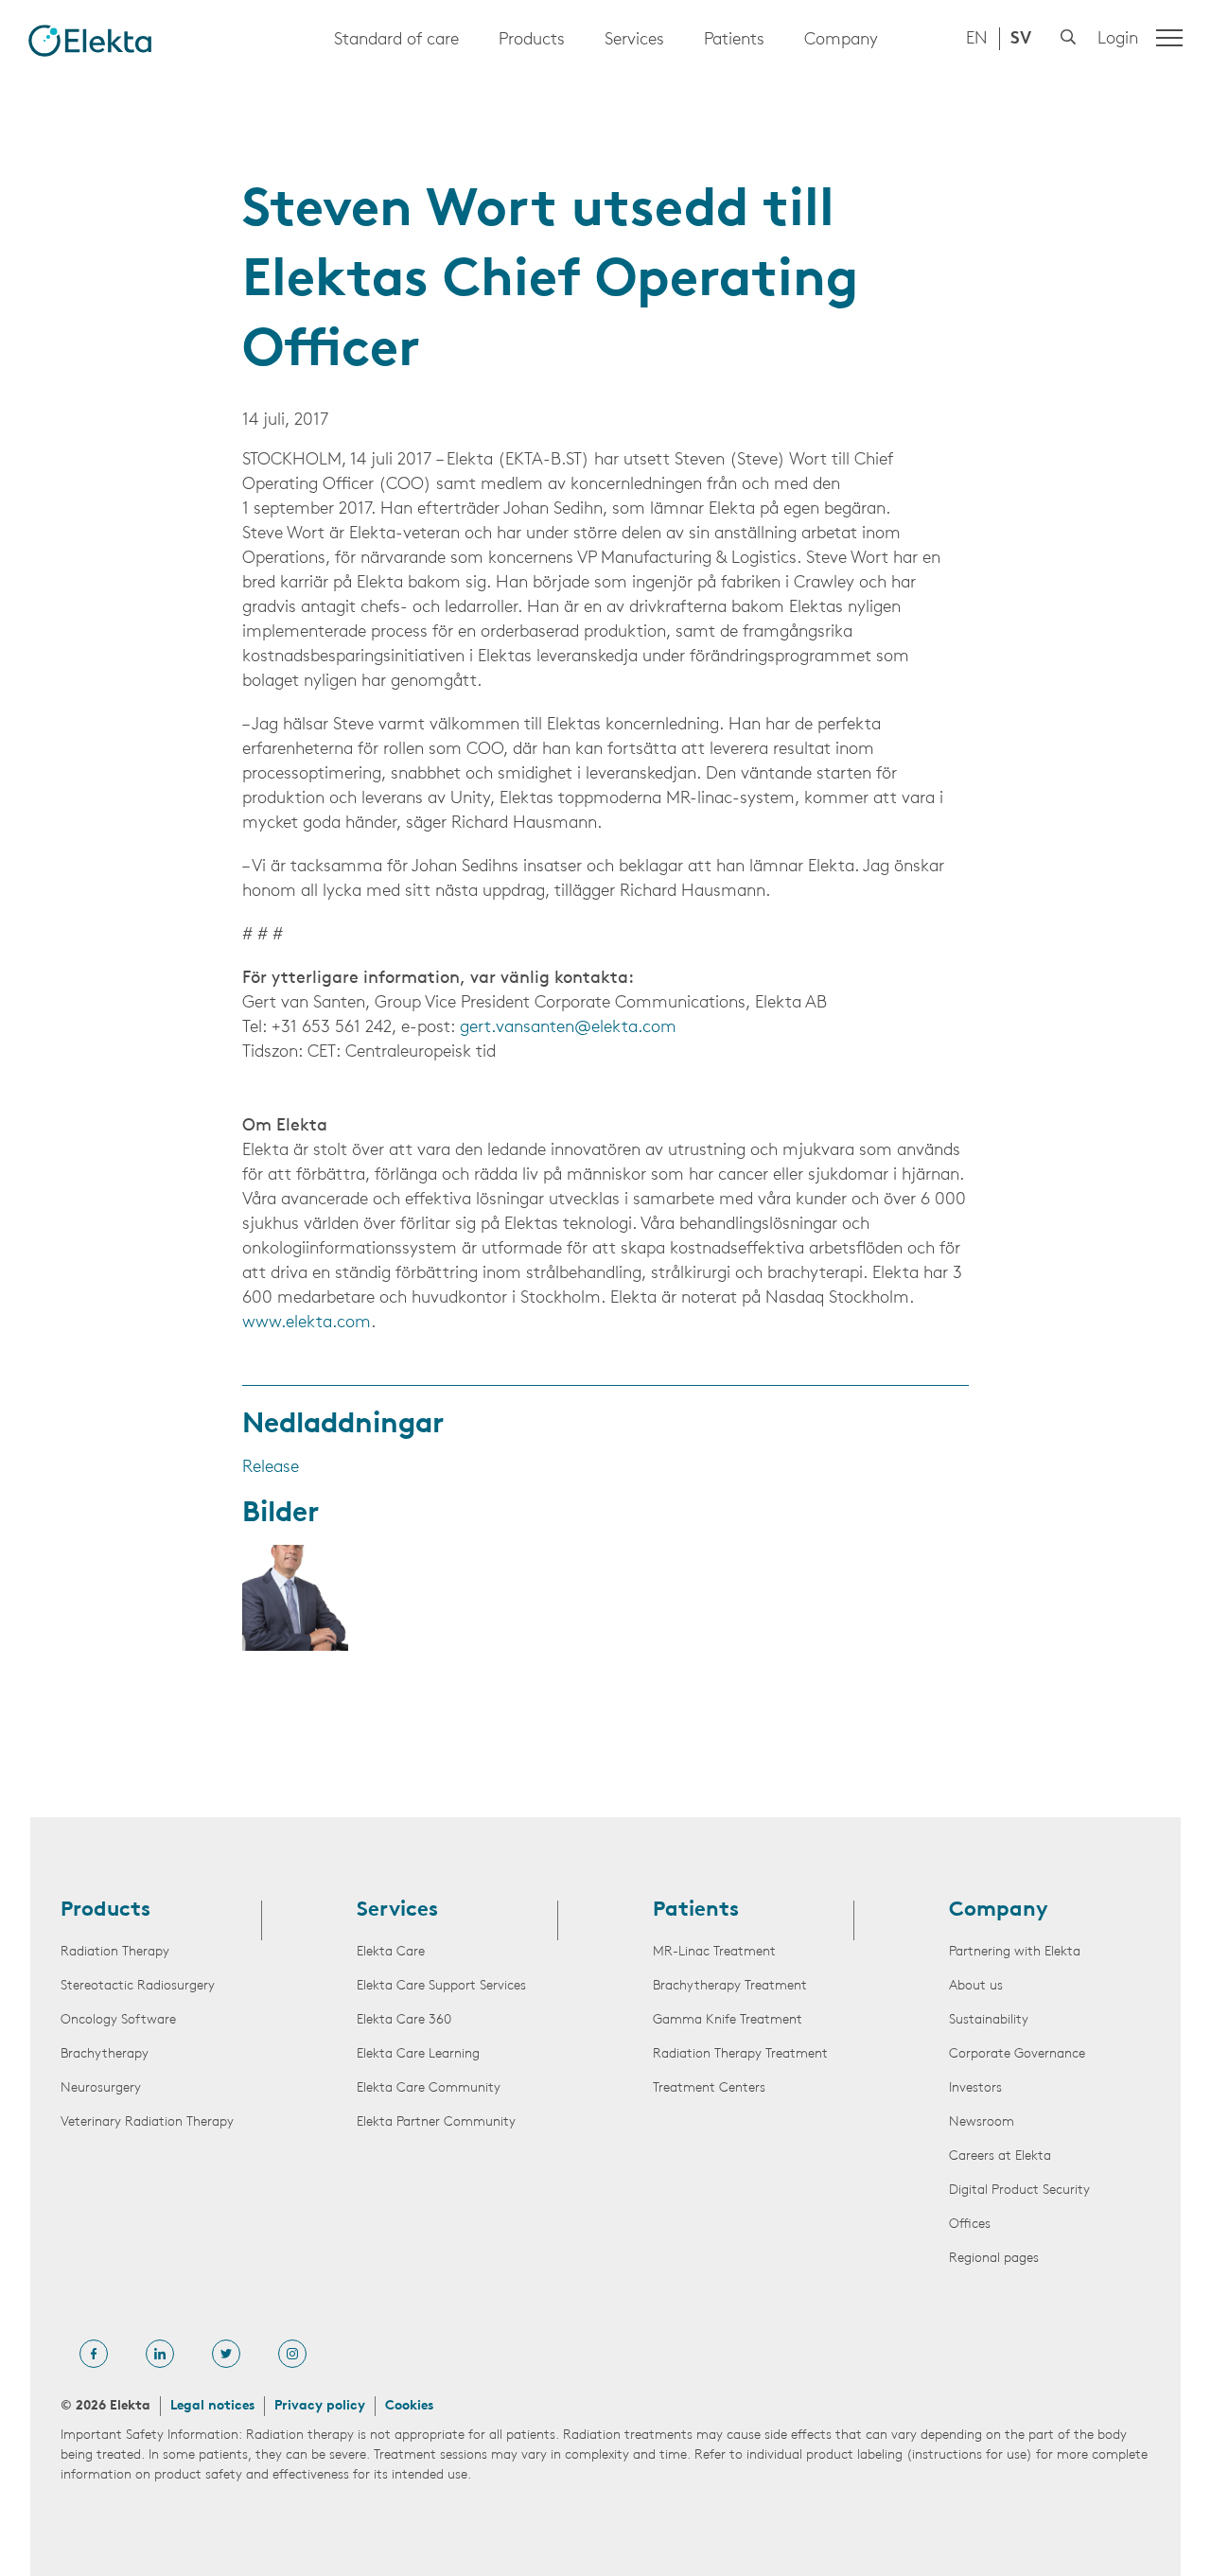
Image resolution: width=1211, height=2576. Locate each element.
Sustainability (989, 2020)
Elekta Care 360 (404, 2020)
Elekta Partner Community (436, 2122)
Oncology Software (118, 2020)
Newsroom (982, 2122)
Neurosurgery (101, 2088)
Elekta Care (391, 1952)
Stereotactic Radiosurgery (138, 1986)
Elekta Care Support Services (441, 1986)
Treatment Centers (709, 2088)
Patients (734, 41)
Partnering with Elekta (1015, 1952)
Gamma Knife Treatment (728, 2020)
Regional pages (994, 2259)
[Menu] (1169, 38)
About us (976, 1986)
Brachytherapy (105, 2054)
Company (841, 41)
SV (1021, 40)
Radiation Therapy (115, 1952)
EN (977, 40)
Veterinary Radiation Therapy (147, 2122)
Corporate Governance (1017, 2054)
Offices (970, 2225)
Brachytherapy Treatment (730, 1986)
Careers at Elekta (1000, 2156)
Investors (975, 2088)
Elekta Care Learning (418, 2054)
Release (271, 1468)
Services (634, 41)
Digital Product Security (1019, 2190)
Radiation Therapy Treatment (740, 2054)
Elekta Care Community (429, 2088)
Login (1118, 40)
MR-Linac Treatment (714, 1952)
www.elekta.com (307, 1323)
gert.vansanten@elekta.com (568, 1028)
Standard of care (396, 41)
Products (532, 41)
